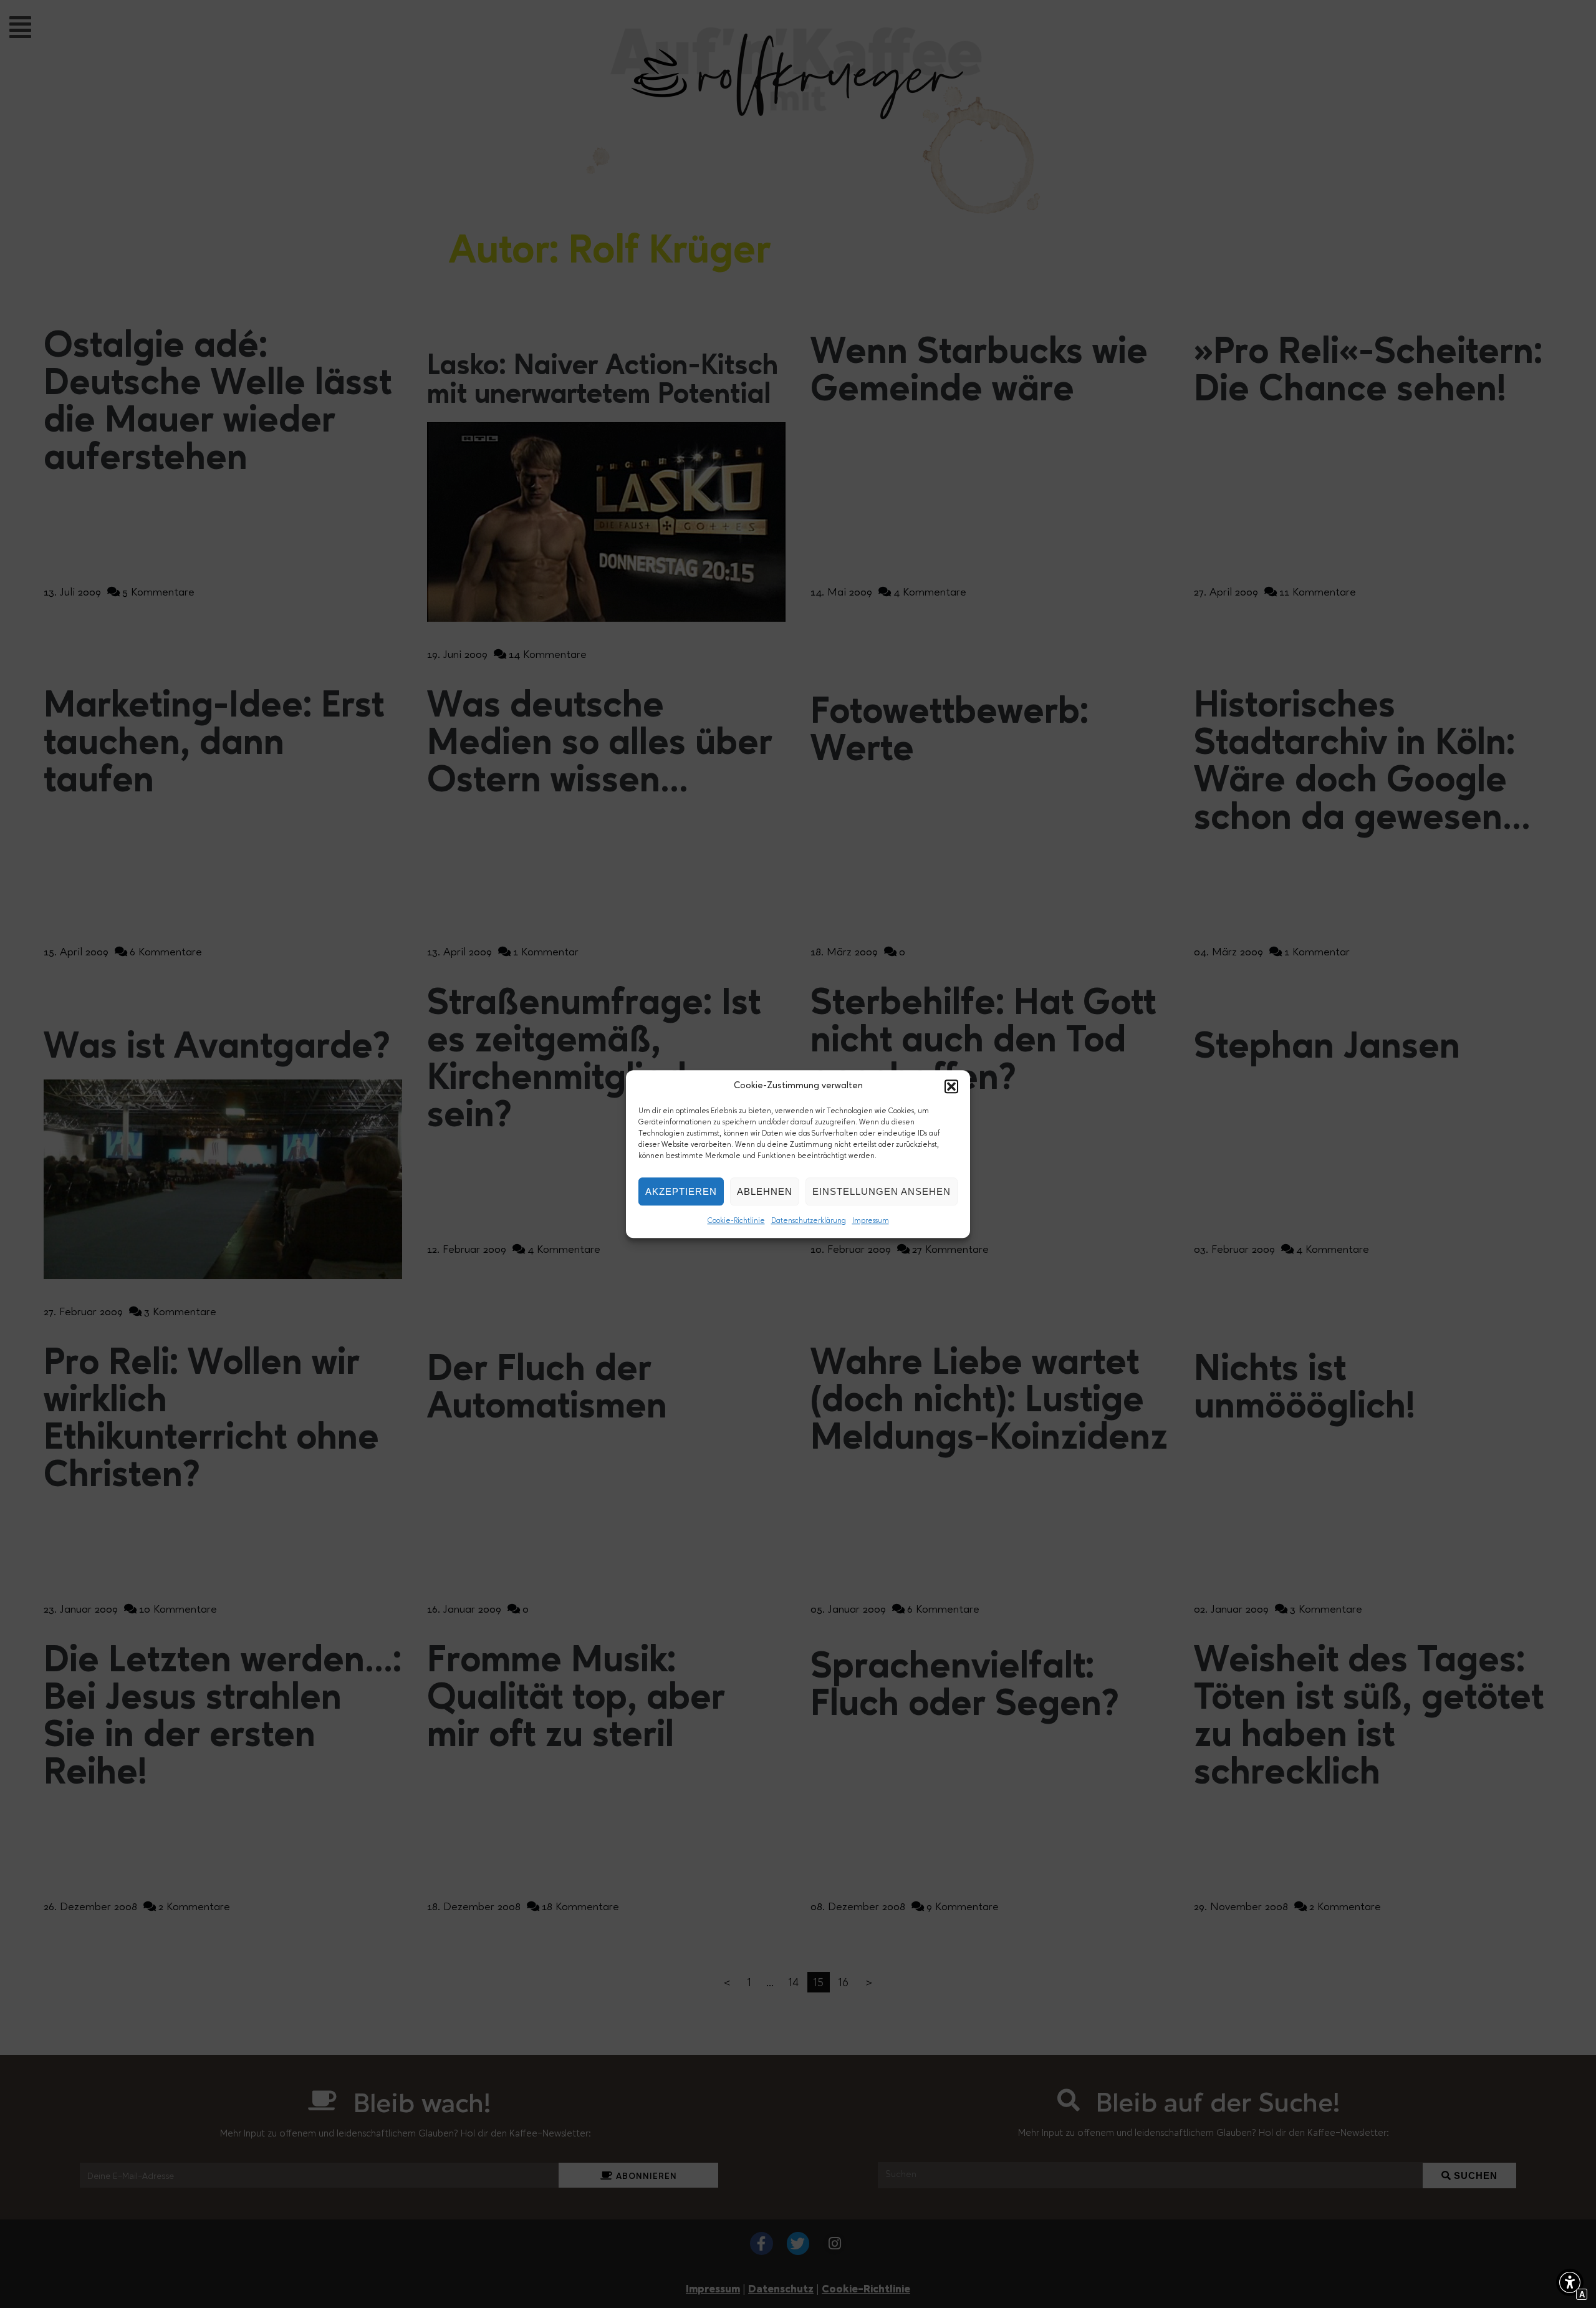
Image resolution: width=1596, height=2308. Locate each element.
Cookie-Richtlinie (736, 1221)
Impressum (871, 1221)
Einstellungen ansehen (882, 1191)
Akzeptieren (681, 1191)
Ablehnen (765, 1191)
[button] (951, 1086)
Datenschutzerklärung (809, 1221)
